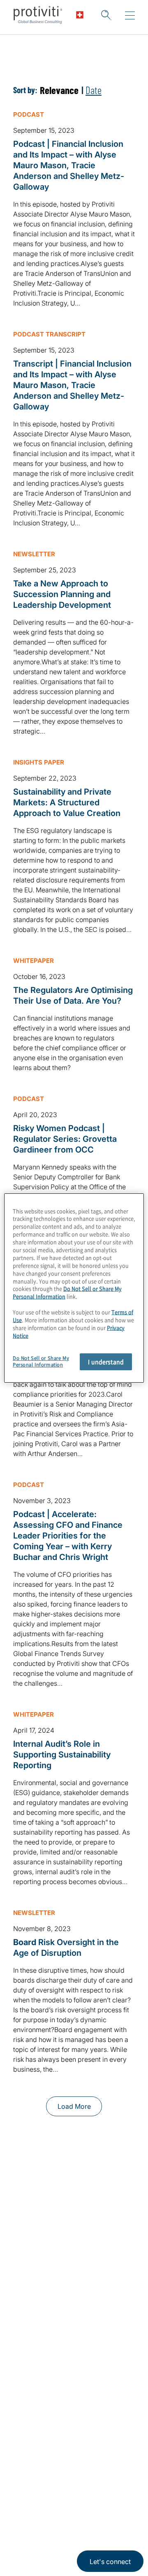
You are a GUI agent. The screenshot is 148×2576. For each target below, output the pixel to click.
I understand (106, 1362)
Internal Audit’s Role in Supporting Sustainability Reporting (62, 1755)
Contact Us (33, 2323)
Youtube (82, 2482)
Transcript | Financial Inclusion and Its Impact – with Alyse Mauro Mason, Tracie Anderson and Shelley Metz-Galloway (72, 385)
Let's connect (110, 2562)
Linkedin (21, 2482)
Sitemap (27, 2417)
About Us (30, 2276)
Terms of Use (72, 2521)
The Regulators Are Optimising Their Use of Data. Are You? (73, 995)
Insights (27, 2347)
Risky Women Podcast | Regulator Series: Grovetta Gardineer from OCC (65, 1139)
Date (94, 90)
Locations (30, 2370)
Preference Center (45, 2394)
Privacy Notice (31, 2521)
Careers (27, 2300)
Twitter (41, 2482)
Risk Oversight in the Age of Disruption (66, 1948)
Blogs (103, 2482)
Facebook (62, 2482)
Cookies (58, 2546)
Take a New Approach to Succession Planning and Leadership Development (62, 594)
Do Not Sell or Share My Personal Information (67, 1292)
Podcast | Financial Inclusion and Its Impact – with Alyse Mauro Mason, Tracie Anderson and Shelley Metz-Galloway (69, 165)
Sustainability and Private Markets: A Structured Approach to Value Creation (67, 802)
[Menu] (130, 16)
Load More (74, 2106)
